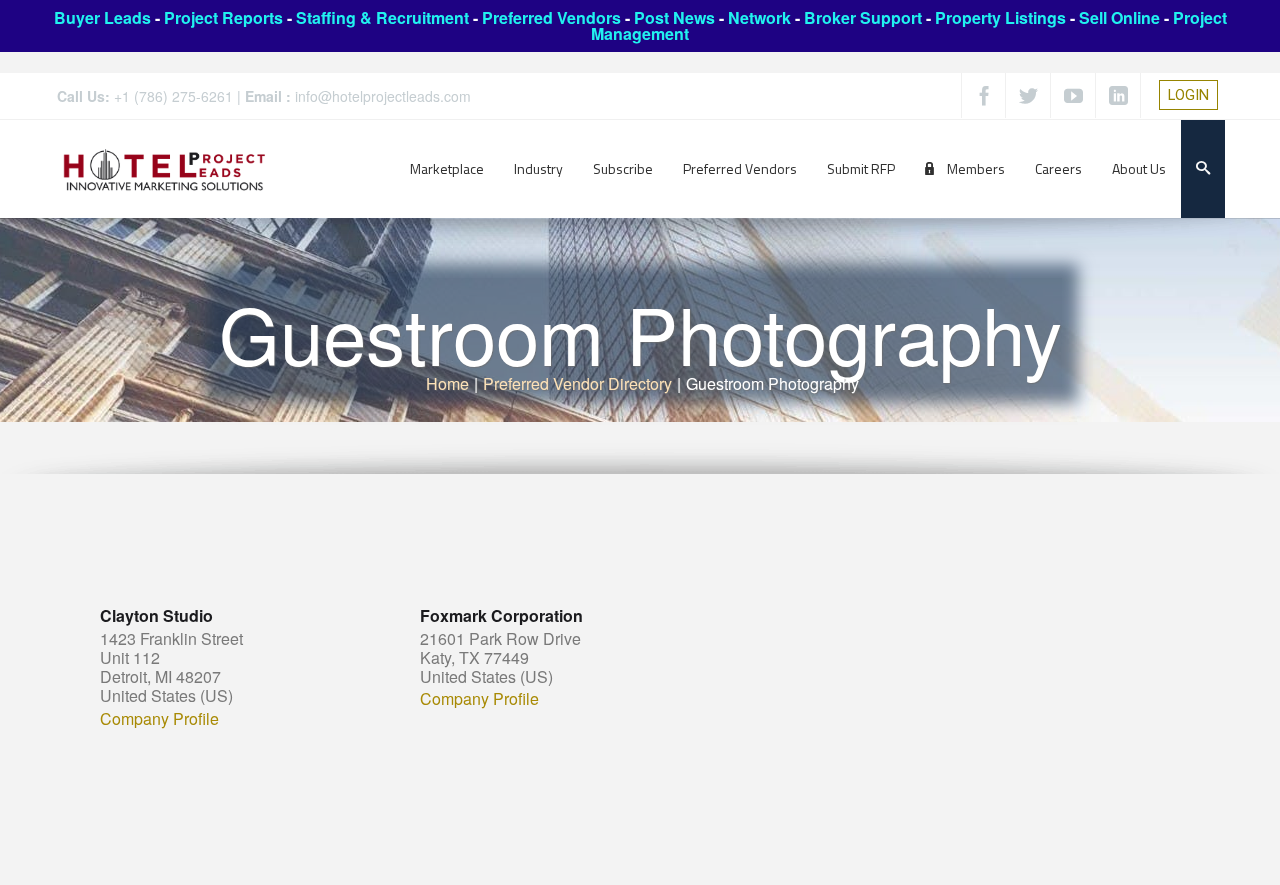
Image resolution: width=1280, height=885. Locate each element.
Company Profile (159, 719)
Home (447, 383)
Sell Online (1119, 17)
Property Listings (1000, 17)
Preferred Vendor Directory (577, 383)
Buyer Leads (102, 17)
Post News (674, 17)
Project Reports (223, 17)
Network (759, 17)
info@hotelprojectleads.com (383, 96)
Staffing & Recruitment (382, 17)
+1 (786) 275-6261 (173, 96)
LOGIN (1188, 95)
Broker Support (863, 17)
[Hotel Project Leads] (164, 168)
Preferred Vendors (551, 17)
